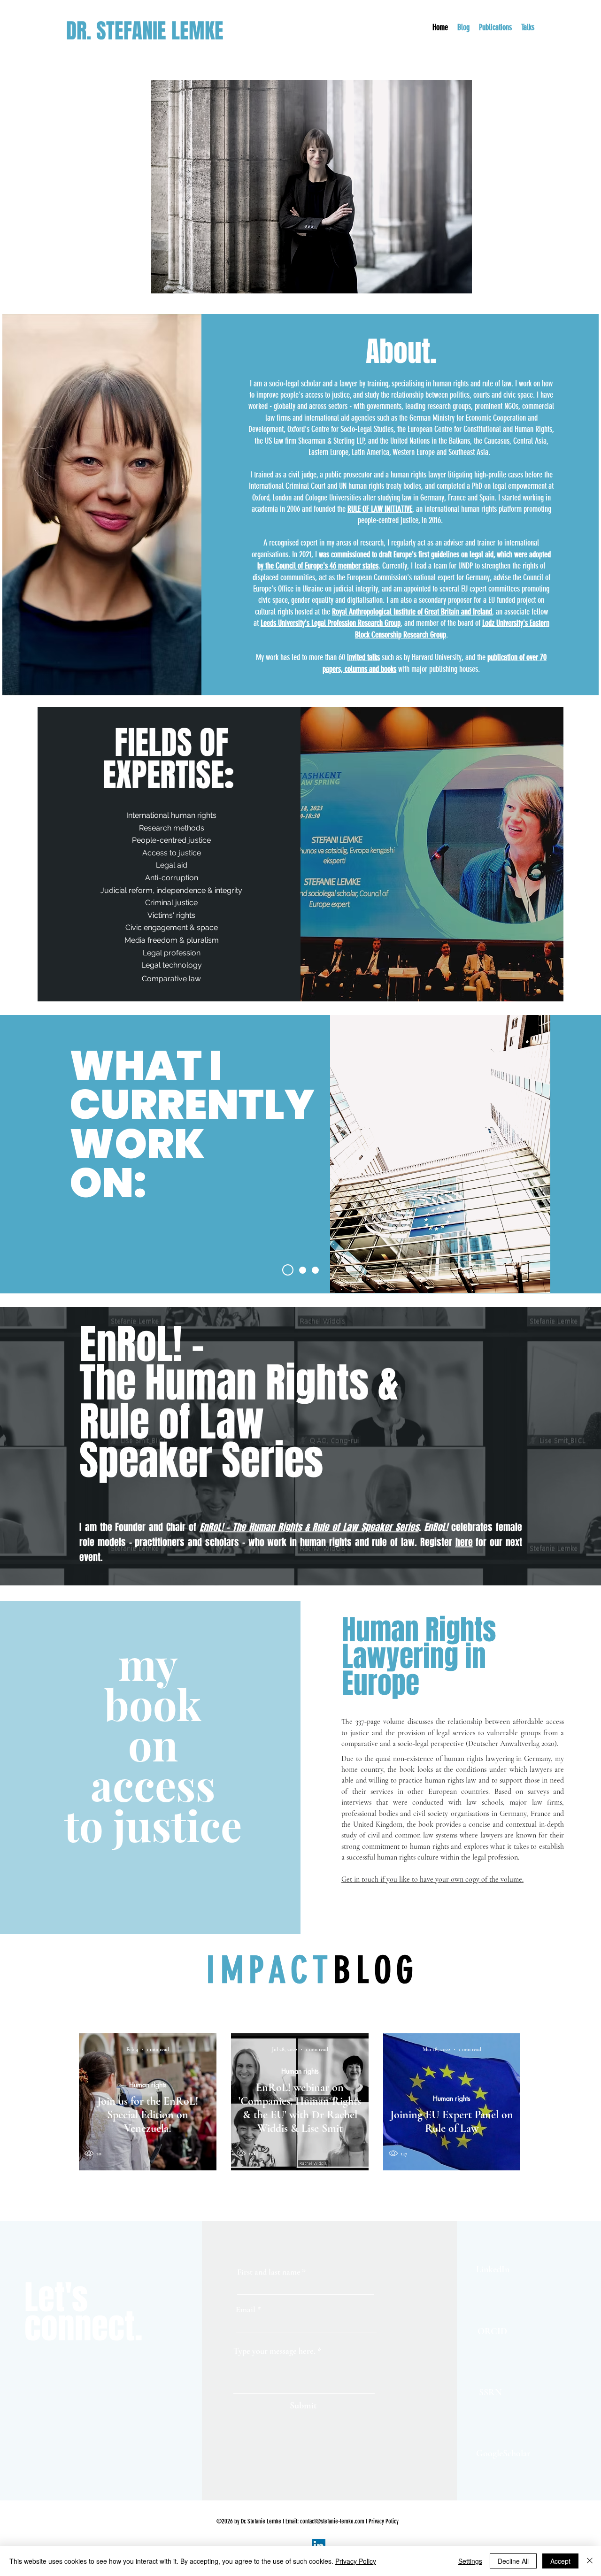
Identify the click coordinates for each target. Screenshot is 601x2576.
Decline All (513, 2561)
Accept (560, 2561)
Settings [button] (470, 2561)
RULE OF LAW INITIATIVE (380, 509)
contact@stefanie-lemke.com (332, 2521)
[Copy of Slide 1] (303, 1270)
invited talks (363, 657)
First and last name (269, 2272)
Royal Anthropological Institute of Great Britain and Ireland (412, 612)
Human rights (148, 2085)
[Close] (590, 2561)
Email (246, 2309)
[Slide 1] (288, 1270)
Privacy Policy (384, 2521)
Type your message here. (274, 2351)
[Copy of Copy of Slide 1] (315, 1270)
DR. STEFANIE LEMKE (147, 31)
